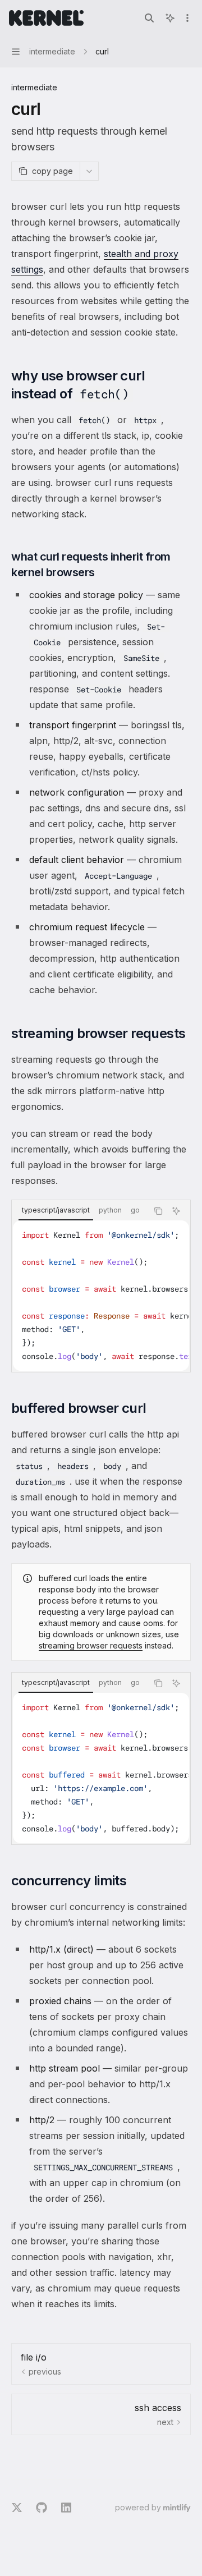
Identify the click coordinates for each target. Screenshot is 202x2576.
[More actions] (187, 18)
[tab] (56, 1210)
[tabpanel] (101, 1296)
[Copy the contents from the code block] (158, 1211)
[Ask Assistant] (176, 1211)
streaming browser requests (91, 1645)
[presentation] (101, 1296)
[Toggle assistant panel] (170, 18)
